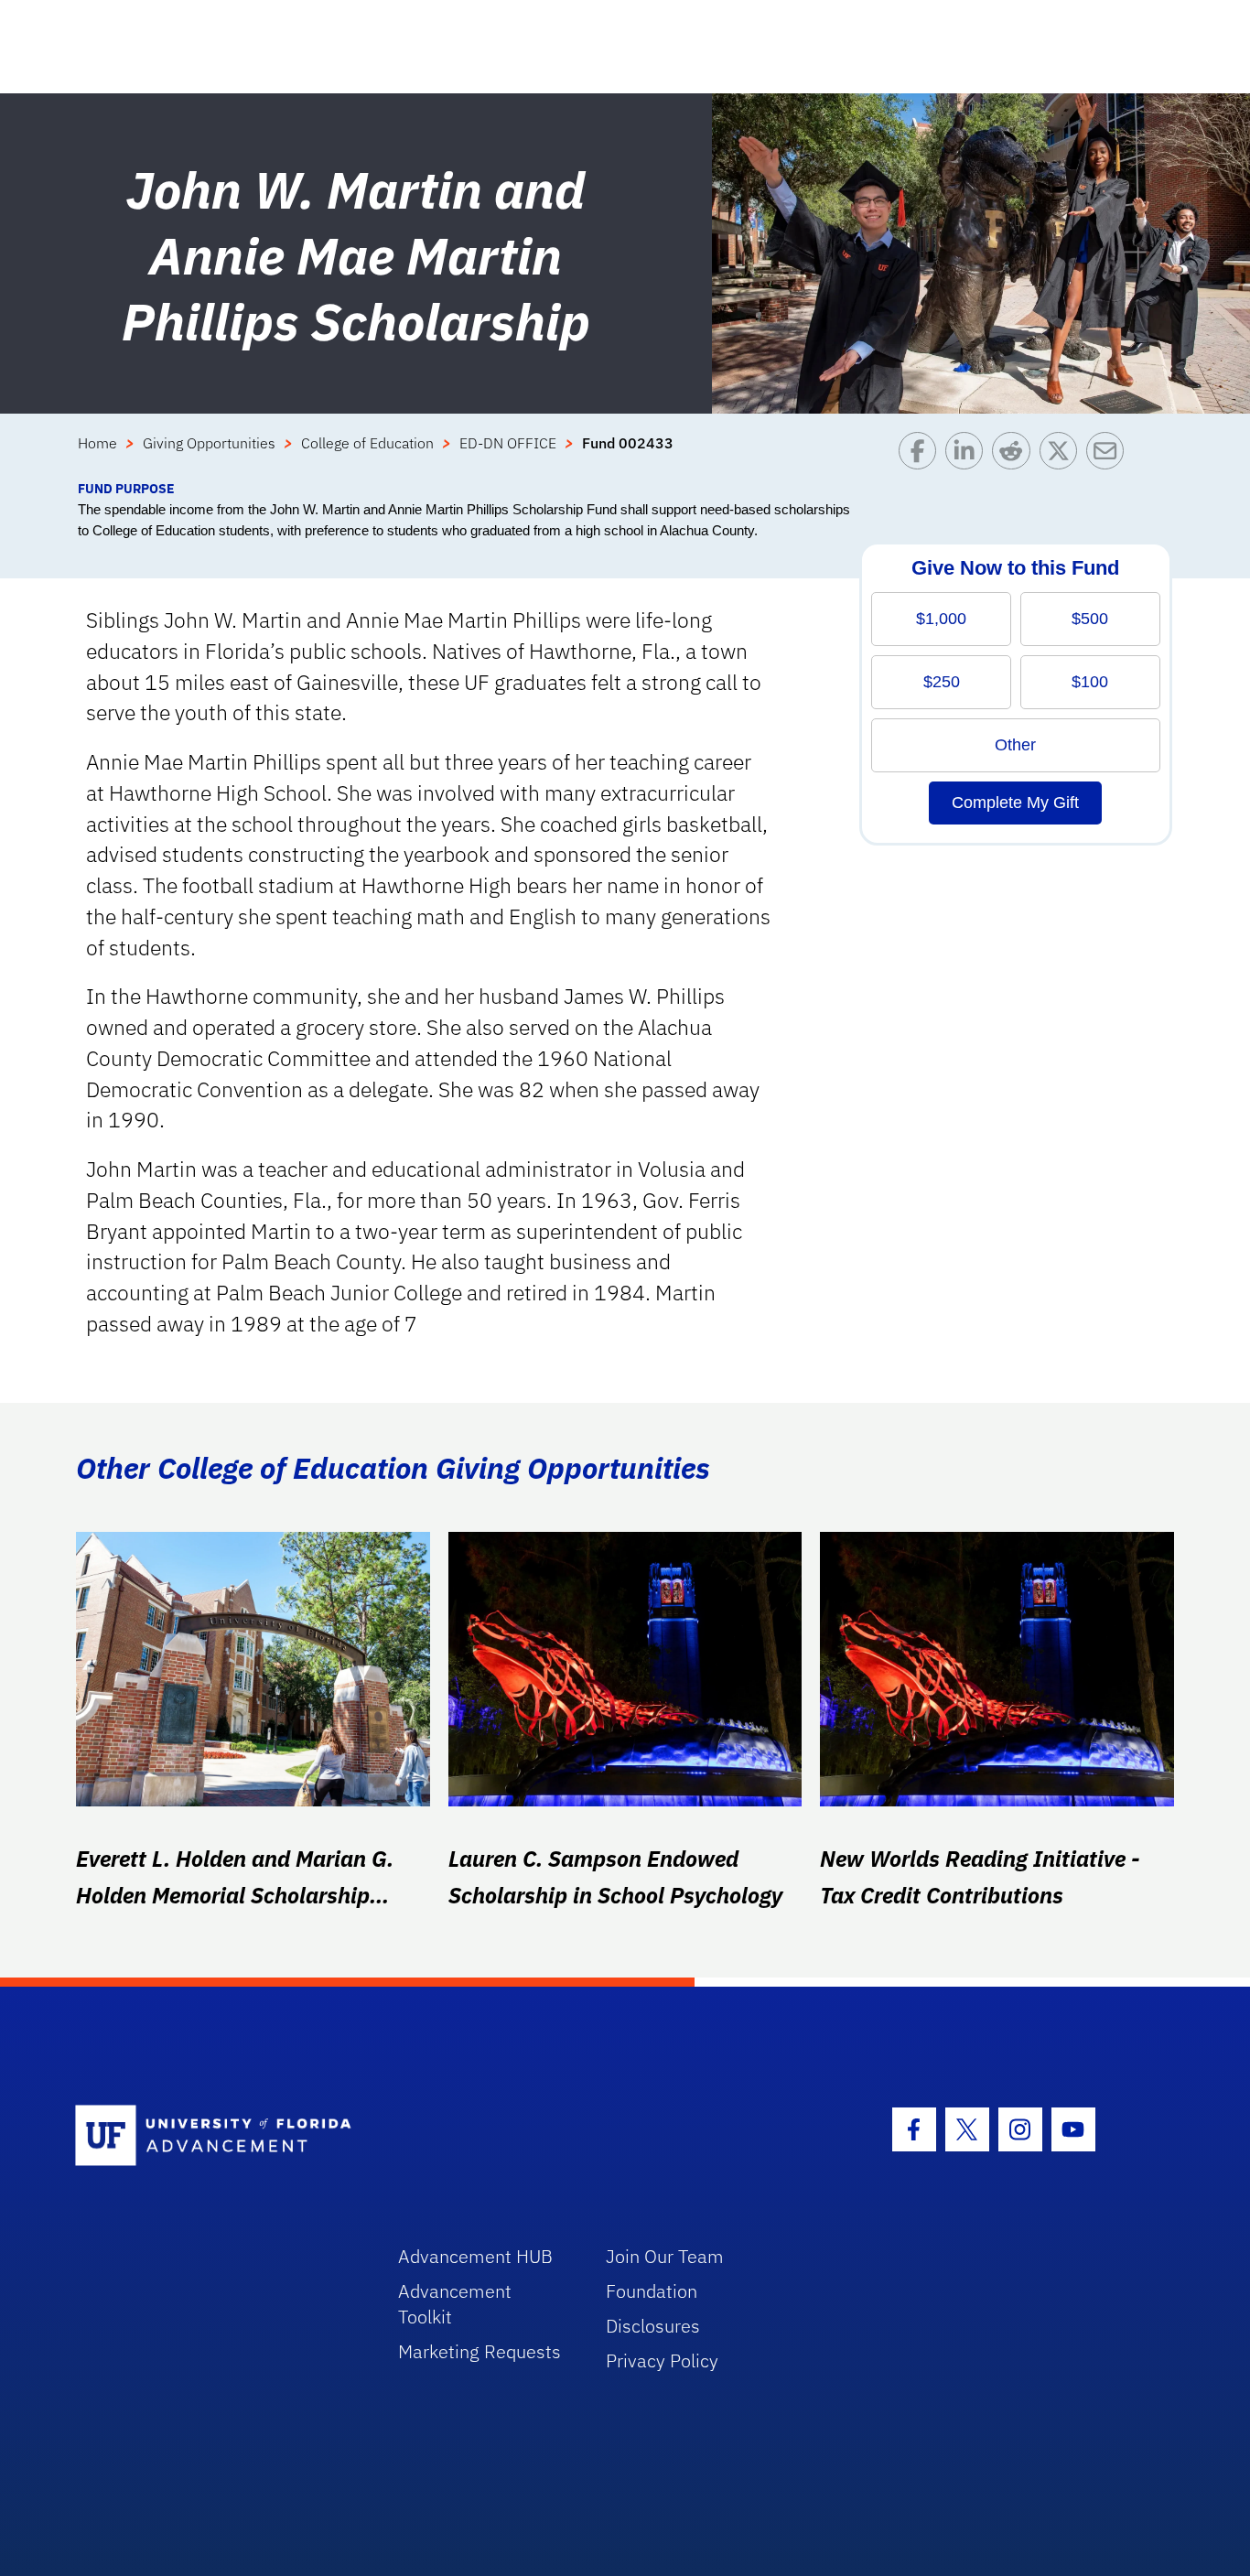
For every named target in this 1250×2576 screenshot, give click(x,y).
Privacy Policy (662, 2360)
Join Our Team (665, 2256)
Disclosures (653, 2326)
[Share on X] (1063, 455)
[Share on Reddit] (1015, 455)
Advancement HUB (475, 2256)
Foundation (652, 2291)
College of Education (367, 443)
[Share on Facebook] (922, 455)
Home (97, 443)
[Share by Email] (1110, 455)
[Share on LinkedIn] (969, 455)
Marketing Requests (480, 2351)
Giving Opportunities (209, 443)
